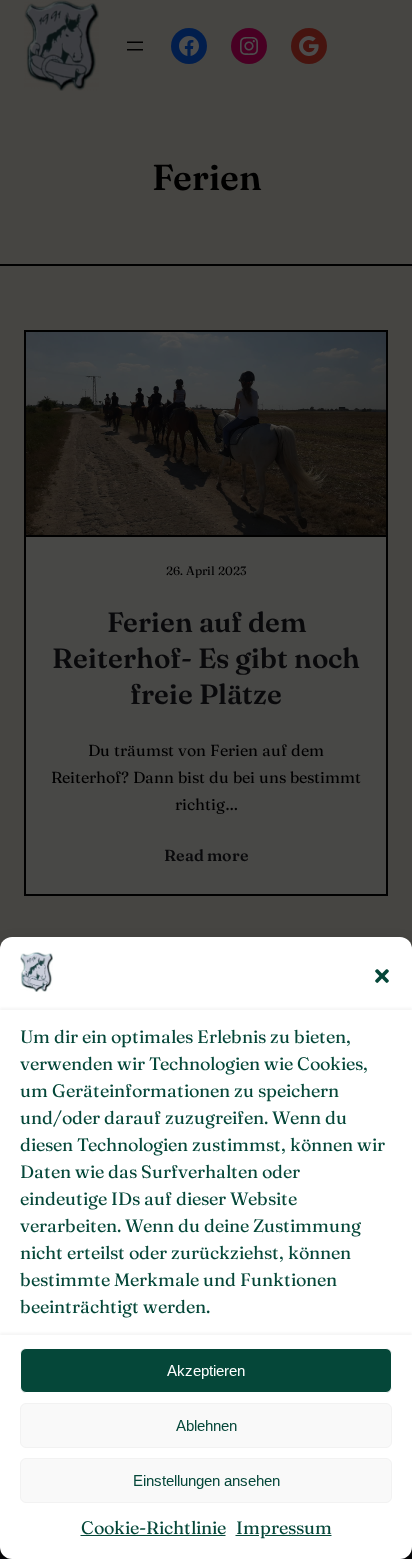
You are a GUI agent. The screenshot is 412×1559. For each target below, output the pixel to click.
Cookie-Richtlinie (153, 1527)
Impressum (284, 1527)
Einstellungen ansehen (206, 1480)
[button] (382, 976)
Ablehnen (206, 1425)
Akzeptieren (206, 1370)
